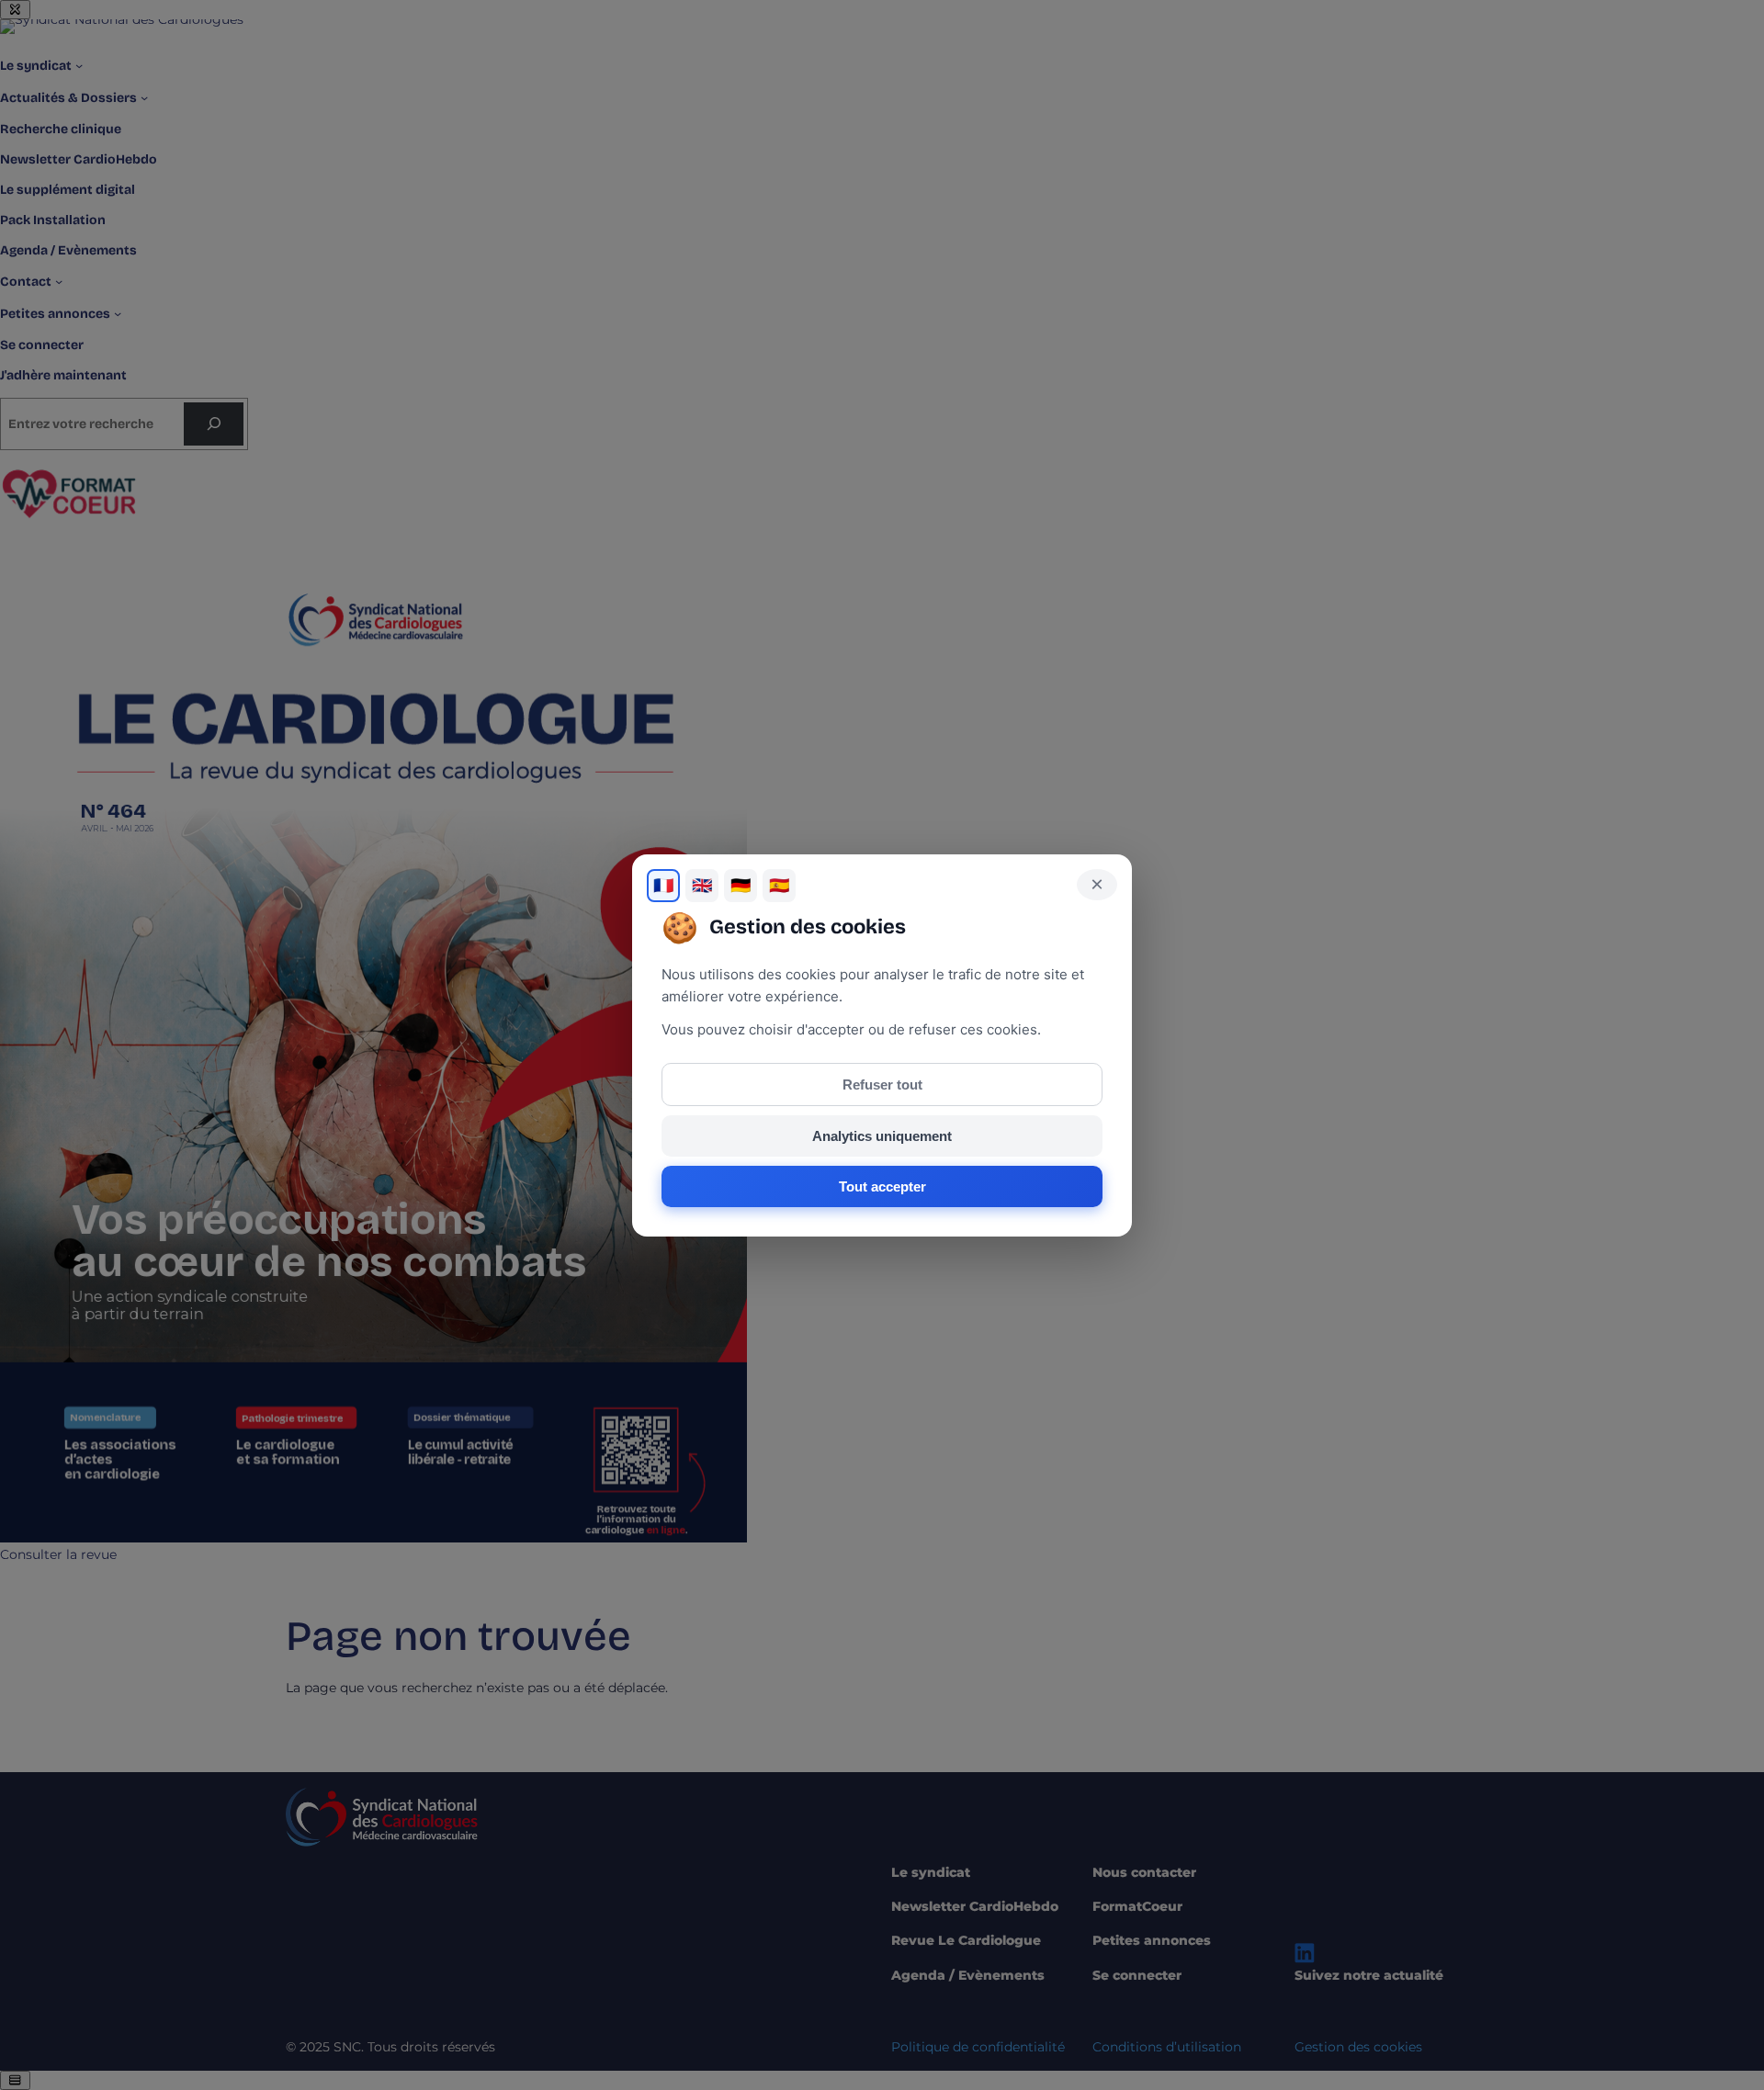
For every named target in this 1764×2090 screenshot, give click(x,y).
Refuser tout (882, 1085)
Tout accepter (882, 1186)
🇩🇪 (741, 886)
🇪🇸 (779, 886)
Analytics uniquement (882, 1136)
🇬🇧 (702, 886)
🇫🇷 (663, 886)
